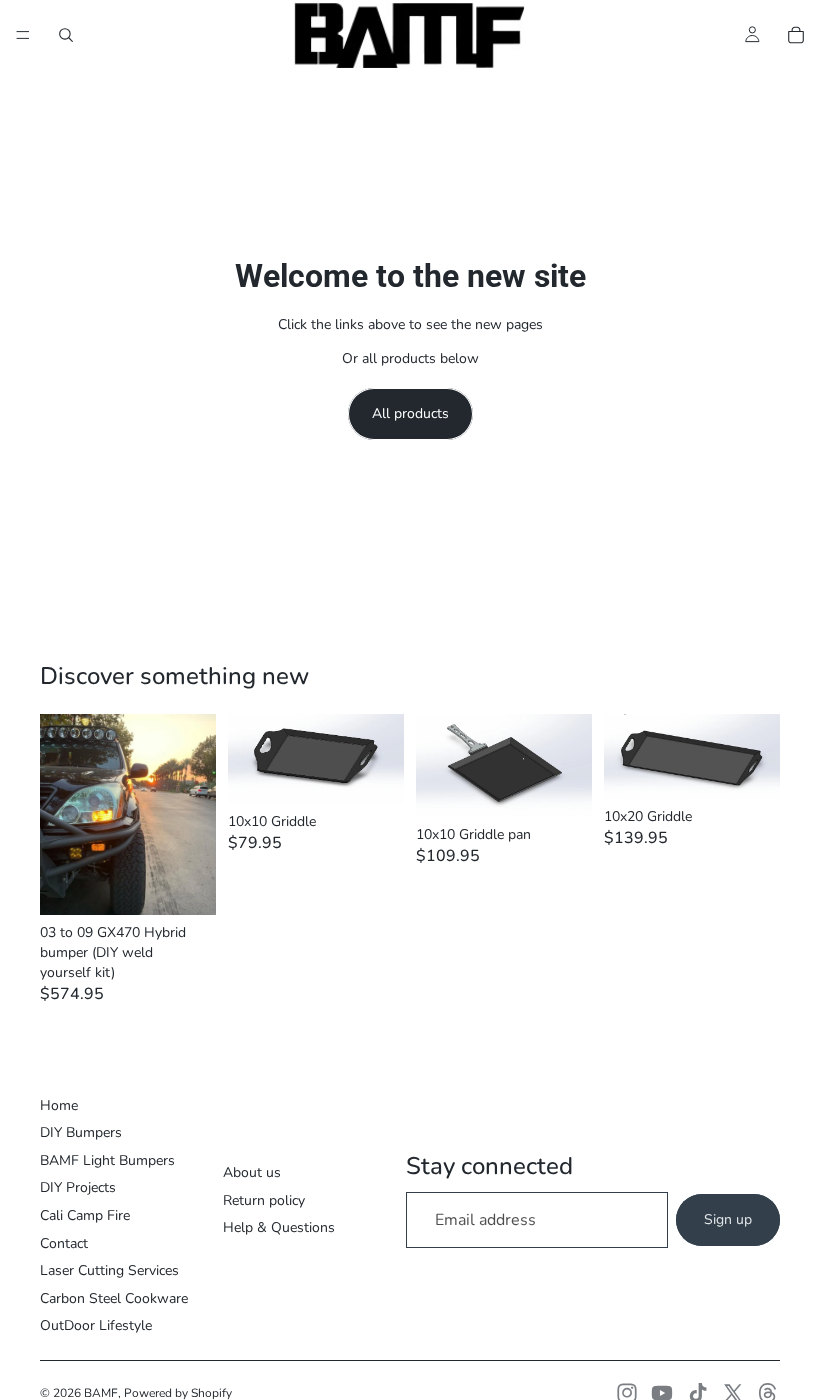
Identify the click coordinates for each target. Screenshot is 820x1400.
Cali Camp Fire (85, 1215)
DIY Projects (78, 1187)
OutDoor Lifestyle (96, 1325)
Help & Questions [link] (279, 1227)
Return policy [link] (264, 1200)
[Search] (66, 35)
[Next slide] (194, 815)
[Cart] (796, 35)
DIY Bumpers (81, 1132)
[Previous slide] (62, 815)
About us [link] (252, 1172)
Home (59, 1105)
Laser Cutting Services (109, 1270)
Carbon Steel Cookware (114, 1298)
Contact (64, 1243)
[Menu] (23, 35)
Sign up (728, 1219)
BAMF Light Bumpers (107, 1160)
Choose (202, 884)
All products (410, 413)
